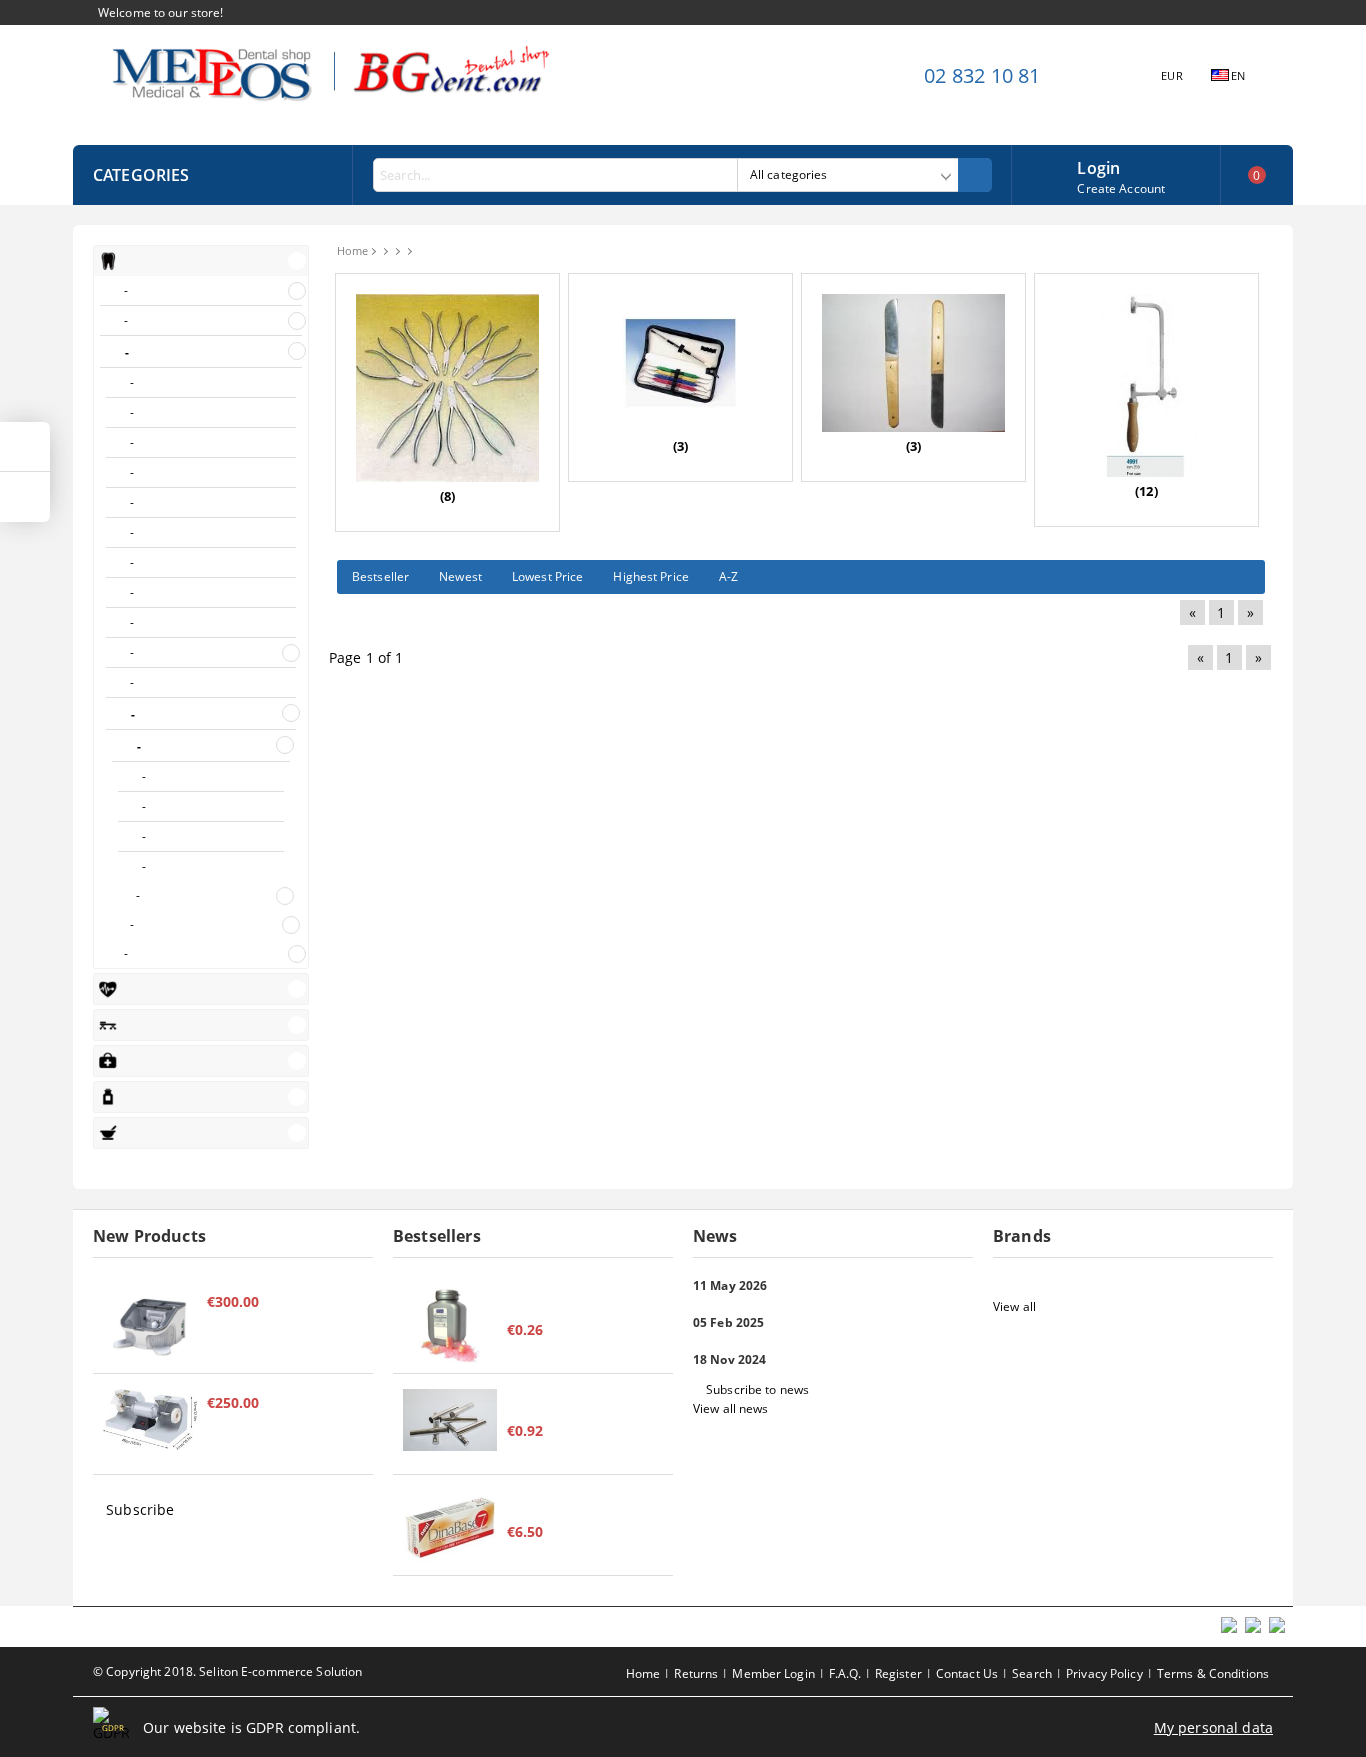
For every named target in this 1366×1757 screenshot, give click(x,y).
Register (898, 1673)
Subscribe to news (757, 1389)
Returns (696, 1673)
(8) (447, 496)
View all (1014, 1306)
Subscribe (140, 1509)
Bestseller (380, 576)
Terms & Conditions (1213, 1673)
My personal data (1213, 1727)
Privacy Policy (1104, 1673)
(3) (680, 446)
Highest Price (651, 576)
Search (1032, 1673)
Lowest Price (547, 576)
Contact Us (967, 1673)
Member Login (773, 1673)
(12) (1146, 491)
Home (352, 250)
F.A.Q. (845, 1673)
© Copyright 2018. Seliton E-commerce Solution (227, 1671)
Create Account (1121, 188)
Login (1098, 166)
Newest (460, 576)
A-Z (728, 576)
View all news (731, 1408)
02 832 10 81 (982, 75)
